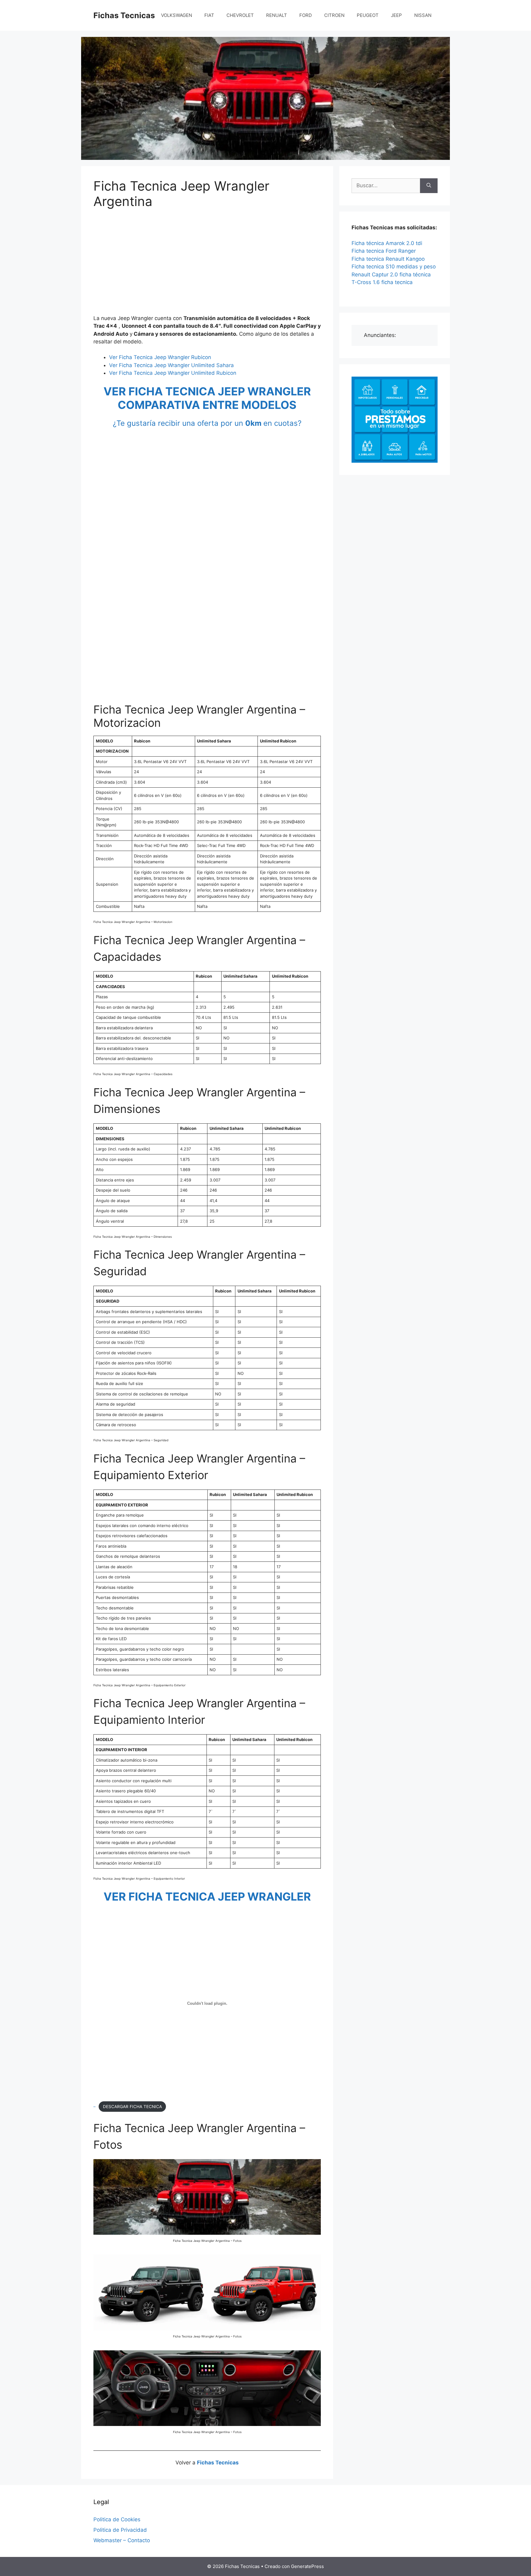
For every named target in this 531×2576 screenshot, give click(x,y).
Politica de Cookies (117, 2519)
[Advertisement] (207, 263)
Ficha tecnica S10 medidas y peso (394, 267)
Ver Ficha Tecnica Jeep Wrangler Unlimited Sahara (171, 365)
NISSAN (423, 15)
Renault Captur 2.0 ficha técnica (391, 275)
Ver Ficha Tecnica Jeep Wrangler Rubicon (160, 357)
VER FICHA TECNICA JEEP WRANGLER (207, 1897)
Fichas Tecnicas (124, 15)
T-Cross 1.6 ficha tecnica (382, 282)
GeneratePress (307, 2566)
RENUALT (277, 15)
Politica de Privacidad (120, 2530)
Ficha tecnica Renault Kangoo (388, 259)
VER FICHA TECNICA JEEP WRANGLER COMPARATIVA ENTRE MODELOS (207, 398)
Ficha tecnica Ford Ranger (384, 251)
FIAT (209, 15)
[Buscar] (429, 186)
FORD (306, 15)
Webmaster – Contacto (122, 2540)
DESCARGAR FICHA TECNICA (132, 2107)
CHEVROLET (240, 15)
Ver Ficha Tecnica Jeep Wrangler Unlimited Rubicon (173, 373)
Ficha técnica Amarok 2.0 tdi (387, 243)
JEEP (396, 15)
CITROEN (334, 15)
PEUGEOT (368, 15)
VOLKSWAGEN (177, 15)
